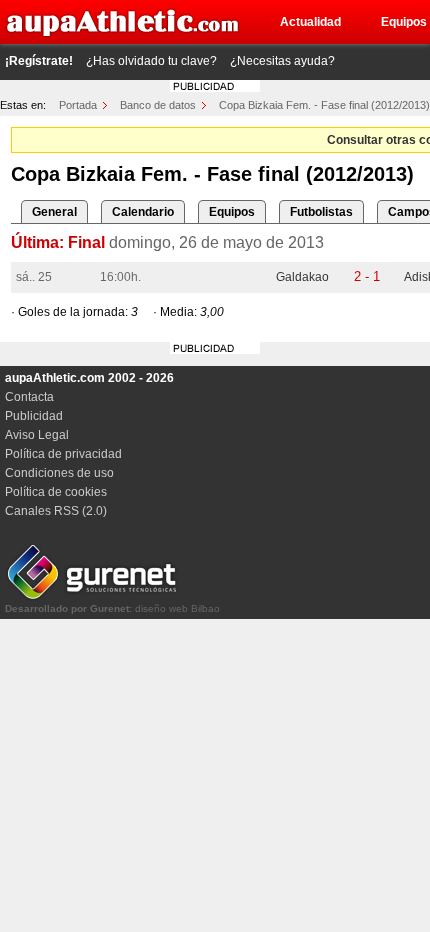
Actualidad (310, 22)
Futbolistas (321, 212)
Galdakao (302, 277)
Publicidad (34, 416)
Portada (78, 105)
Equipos (232, 212)
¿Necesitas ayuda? (282, 61)
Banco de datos (158, 105)
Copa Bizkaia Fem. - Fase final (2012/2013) (324, 105)
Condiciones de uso (59, 473)
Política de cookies (56, 492)
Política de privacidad (63, 454)
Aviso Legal (37, 435)
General (54, 212)
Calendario (143, 212)
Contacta (29, 397)
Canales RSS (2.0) (56, 511)
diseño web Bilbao (112, 608)
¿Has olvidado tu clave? (151, 61)
